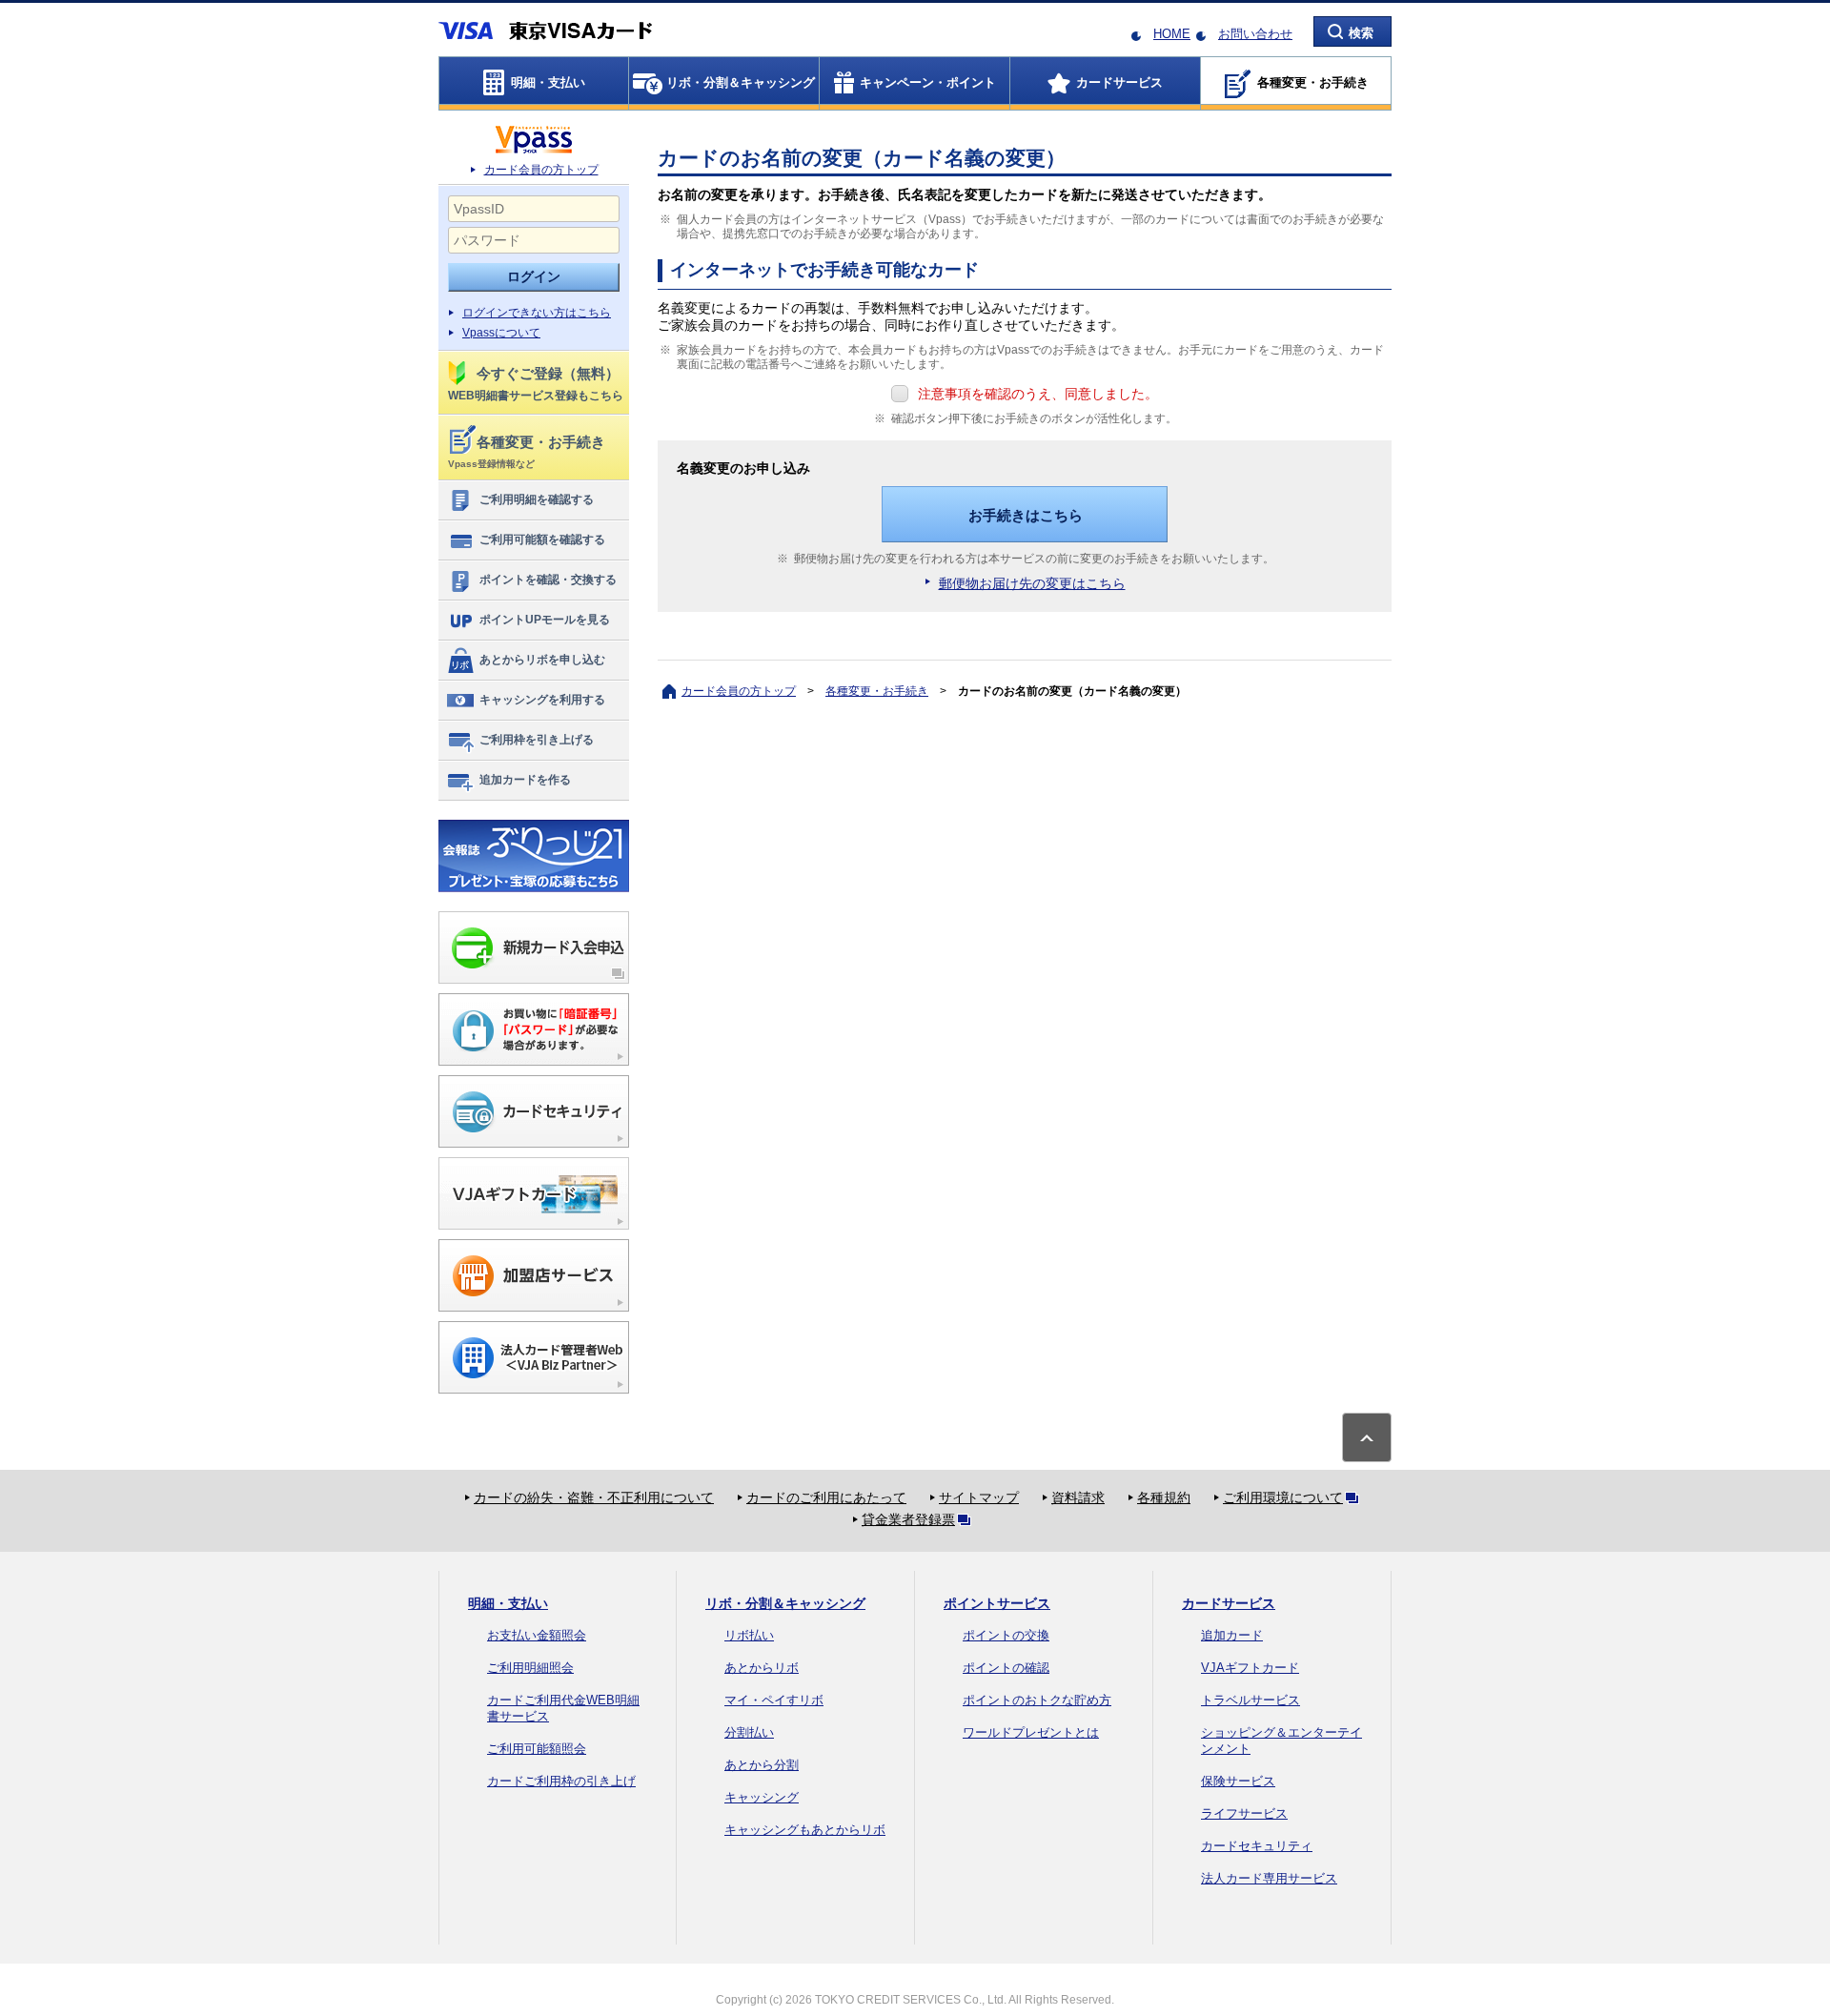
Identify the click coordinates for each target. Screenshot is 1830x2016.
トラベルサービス (1250, 1700)
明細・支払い (508, 1603)
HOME (1172, 34)
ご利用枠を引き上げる (537, 740)
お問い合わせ (1255, 34)
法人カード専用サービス (1269, 1878)
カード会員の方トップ (541, 170)
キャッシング (762, 1797)
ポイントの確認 (1006, 1668)
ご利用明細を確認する (537, 499)
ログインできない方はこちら (537, 313)
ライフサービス (1244, 1813)
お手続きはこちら (1026, 515)
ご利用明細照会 (530, 1668)
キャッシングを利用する (542, 700)
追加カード (1232, 1635)
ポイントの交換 (1006, 1635)
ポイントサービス (997, 1603)
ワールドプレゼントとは (1031, 1732)
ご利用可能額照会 (537, 1749)
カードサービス (1229, 1603)
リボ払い (749, 1635)
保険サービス (1238, 1781)
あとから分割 (762, 1765)
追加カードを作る (525, 780)
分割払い (749, 1732)
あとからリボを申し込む (542, 660)
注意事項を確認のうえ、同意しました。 (1038, 394)
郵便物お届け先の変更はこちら (1032, 583)
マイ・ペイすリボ (774, 1700)
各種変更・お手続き (877, 691)
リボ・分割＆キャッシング (785, 1603)
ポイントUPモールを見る (545, 620)
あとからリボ (762, 1668)
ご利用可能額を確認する (542, 540)
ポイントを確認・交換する (548, 580)
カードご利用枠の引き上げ (561, 1781)
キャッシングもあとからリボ (805, 1830)
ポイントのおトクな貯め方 (1037, 1700)
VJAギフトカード (1250, 1668)
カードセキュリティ (1257, 1846)
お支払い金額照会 (537, 1635)
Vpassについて (501, 333)
